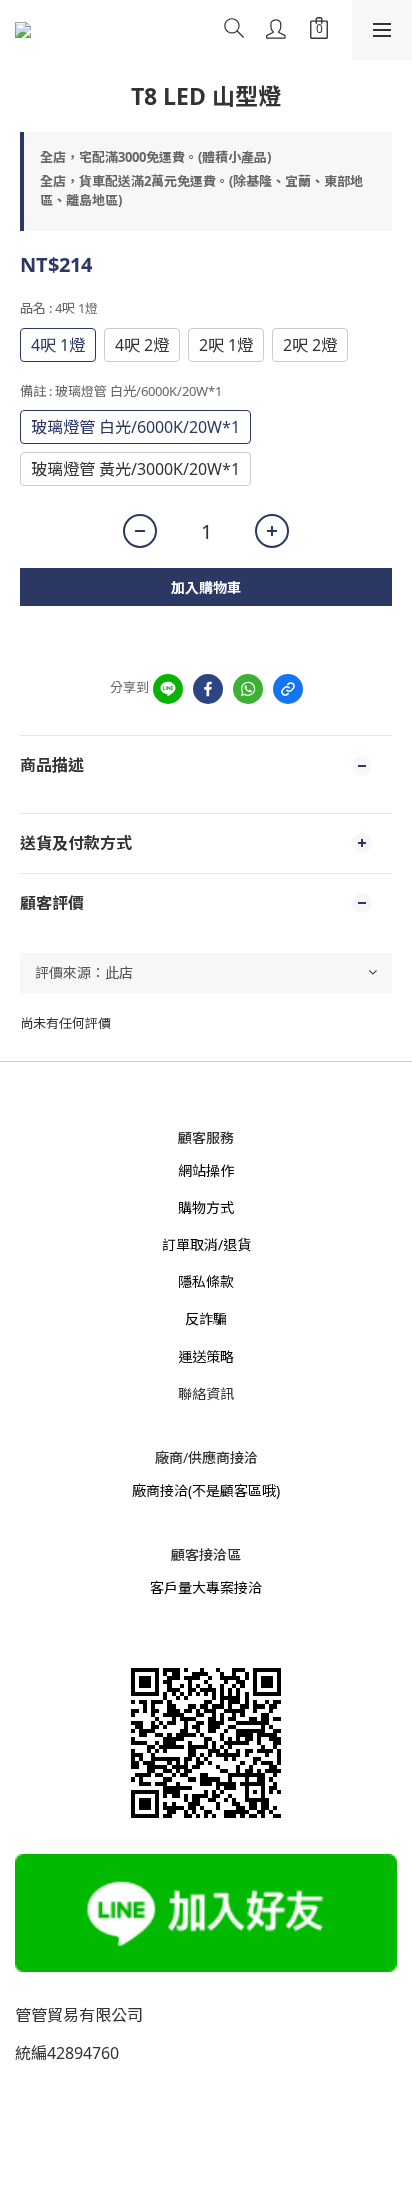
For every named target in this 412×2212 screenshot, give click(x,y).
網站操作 (206, 1170)
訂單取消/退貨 (206, 1244)
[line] (168, 689)
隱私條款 (206, 1281)
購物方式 (206, 1207)
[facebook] (208, 689)
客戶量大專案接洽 (206, 1587)
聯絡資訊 (206, 1393)
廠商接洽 (160, 1490)
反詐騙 (206, 1318)
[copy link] (288, 689)
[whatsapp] (248, 689)
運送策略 (206, 1356)
